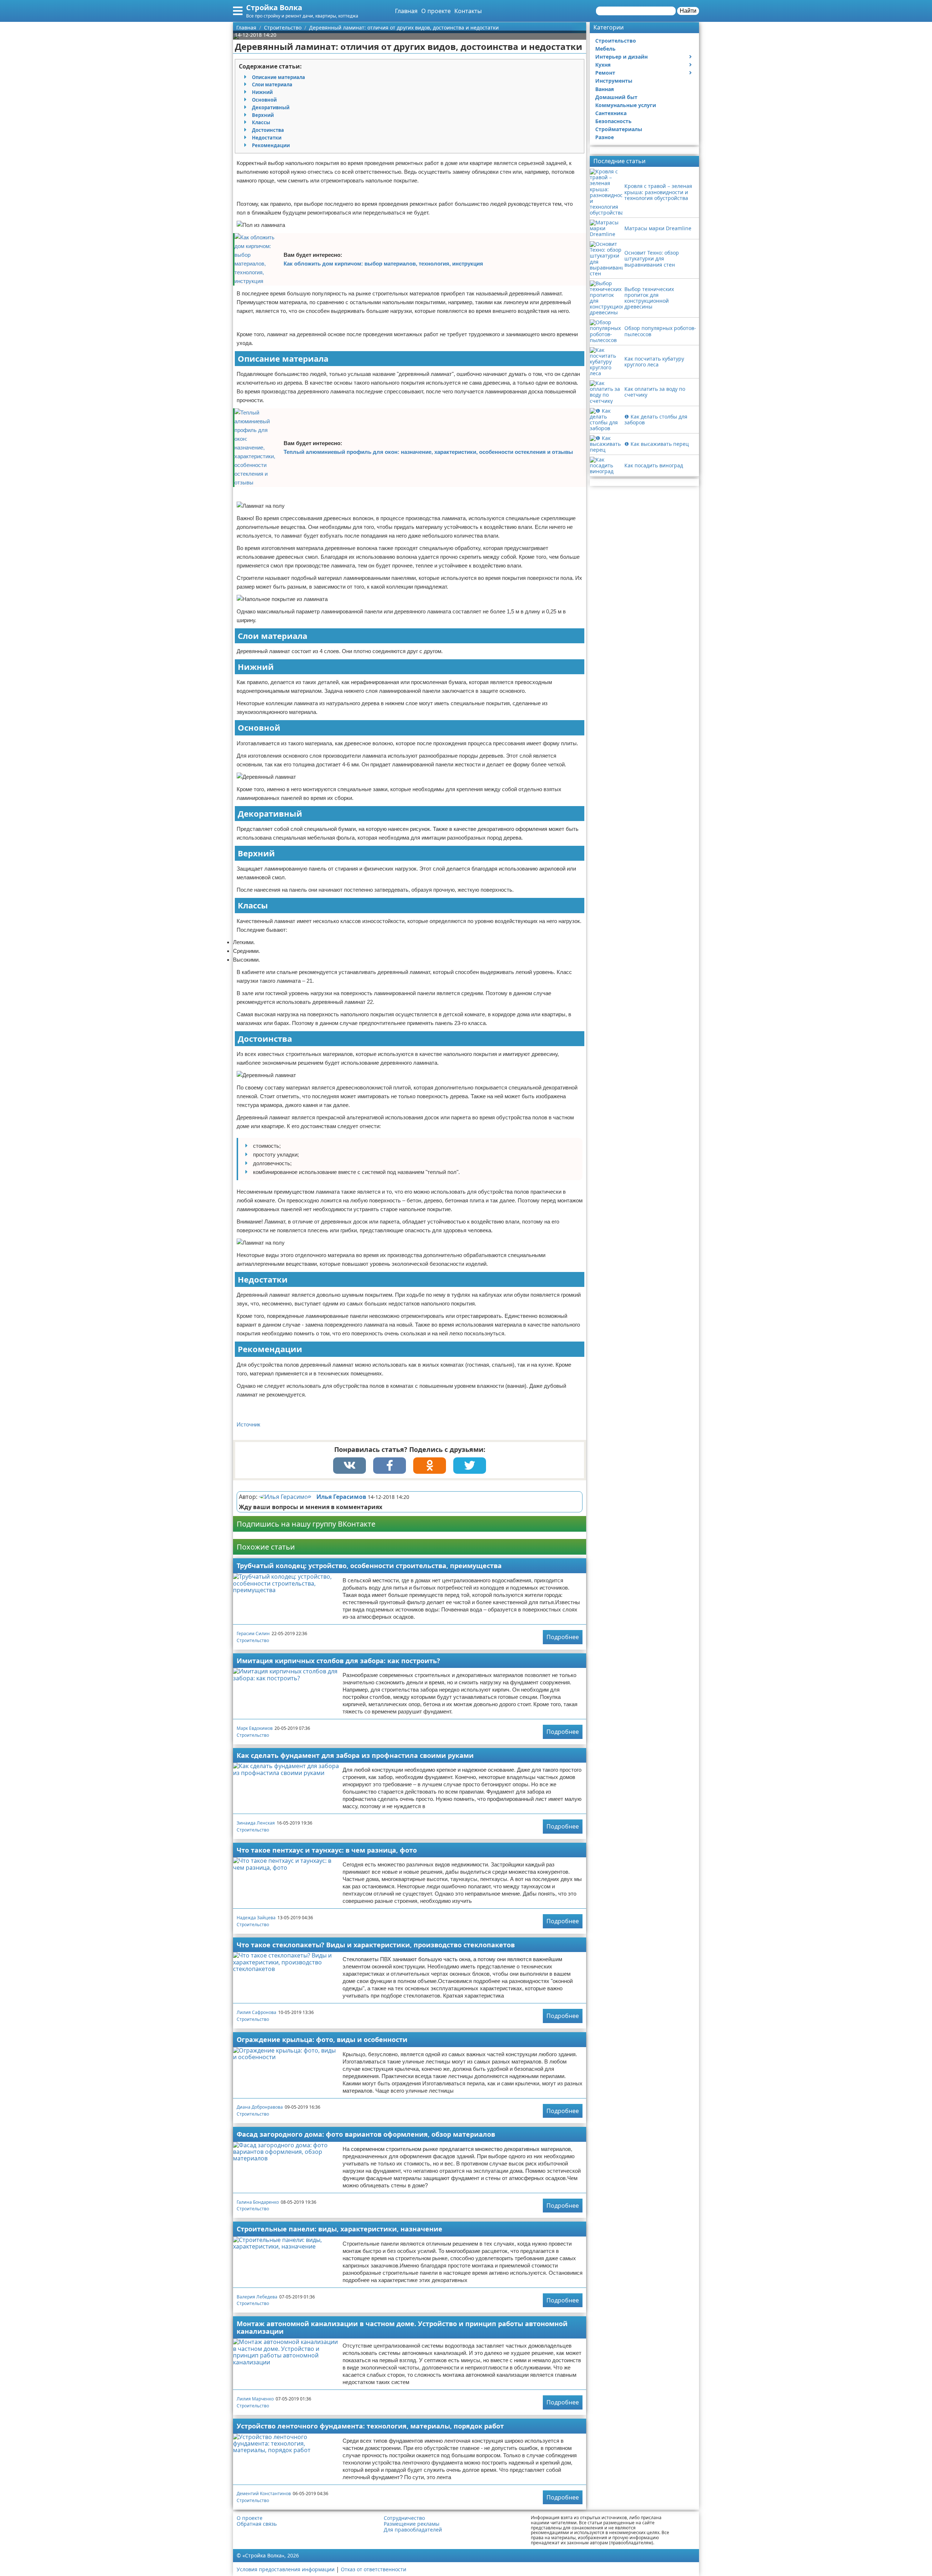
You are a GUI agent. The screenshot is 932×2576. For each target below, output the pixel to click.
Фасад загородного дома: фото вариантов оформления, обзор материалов (366, 2134)
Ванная (605, 89)
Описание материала (279, 77)
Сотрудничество (404, 2518)
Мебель (605, 49)
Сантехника (611, 113)
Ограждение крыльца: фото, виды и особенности (322, 2039)
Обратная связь (257, 2524)
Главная (406, 11)
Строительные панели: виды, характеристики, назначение (339, 2229)
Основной (264, 100)
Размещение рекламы (412, 2524)
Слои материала (272, 85)
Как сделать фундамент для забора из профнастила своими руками (355, 1755)
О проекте (436, 11)
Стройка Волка (274, 7)
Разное (605, 137)
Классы (261, 122)
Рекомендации (271, 145)
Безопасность (613, 121)
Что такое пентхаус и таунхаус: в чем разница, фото (327, 1850)
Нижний (262, 92)
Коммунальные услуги (626, 105)
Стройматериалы (619, 129)
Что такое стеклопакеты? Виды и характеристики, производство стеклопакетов (376, 1945)
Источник (248, 1424)
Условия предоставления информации (286, 2569)
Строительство (253, 1640)
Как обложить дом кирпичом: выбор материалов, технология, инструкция (383, 264)
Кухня (603, 65)
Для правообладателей (413, 2530)
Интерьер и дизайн (621, 57)
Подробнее (563, 1637)
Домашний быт (616, 97)
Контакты (468, 11)
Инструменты (614, 81)
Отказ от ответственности (374, 2569)
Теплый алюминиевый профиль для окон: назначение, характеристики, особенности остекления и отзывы (428, 452)
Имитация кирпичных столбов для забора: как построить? (338, 1661)
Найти (688, 11)
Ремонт (605, 73)
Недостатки (267, 138)
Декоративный (271, 107)
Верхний (263, 115)
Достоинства (268, 130)
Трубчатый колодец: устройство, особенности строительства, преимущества (369, 1566)
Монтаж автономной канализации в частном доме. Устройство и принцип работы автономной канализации (402, 2327)
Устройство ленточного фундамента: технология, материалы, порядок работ (370, 2426)
